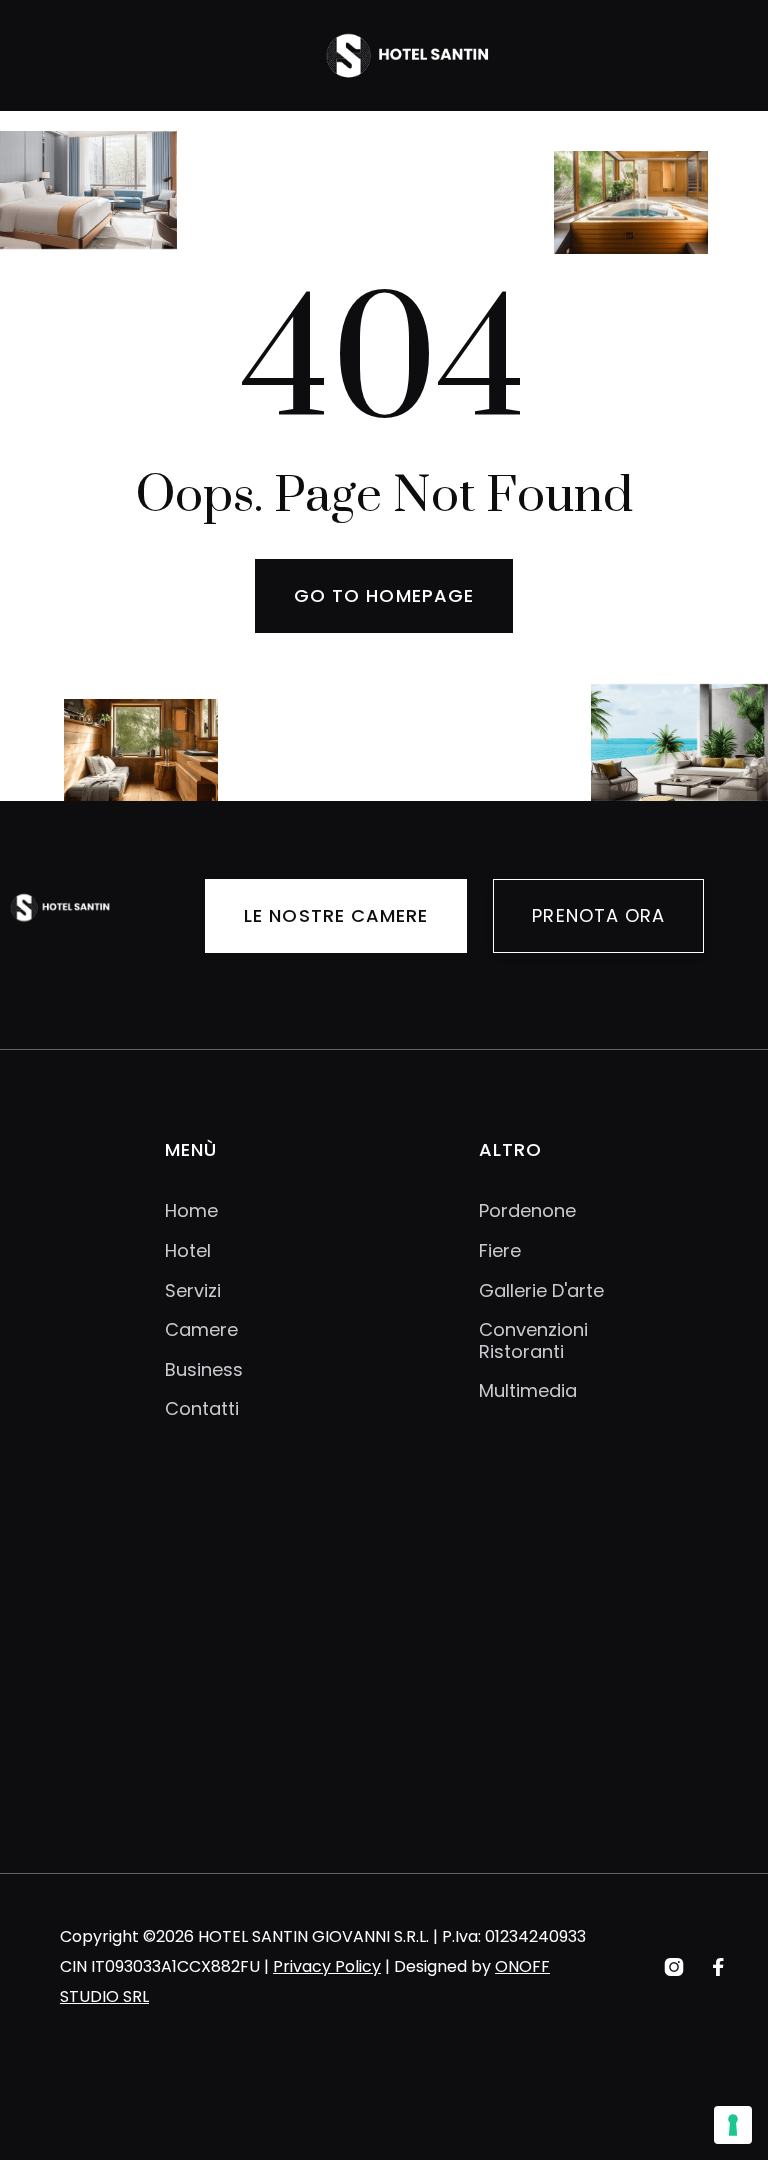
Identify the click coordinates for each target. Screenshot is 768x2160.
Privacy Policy (327, 1966)
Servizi (193, 1291)
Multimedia (528, 1391)
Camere (201, 1330)
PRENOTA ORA (598, 915)
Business (204, 1370)
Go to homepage (384, 595)
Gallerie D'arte (541, 1291)
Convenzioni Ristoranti (533, 1340)
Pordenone (527, 1211)
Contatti (202, 1409)
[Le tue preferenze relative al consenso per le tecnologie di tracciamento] (733, 2125)
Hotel (188, 1251)
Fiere (500, 1251)
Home (191, 1211)
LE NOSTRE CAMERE (336, 915)
